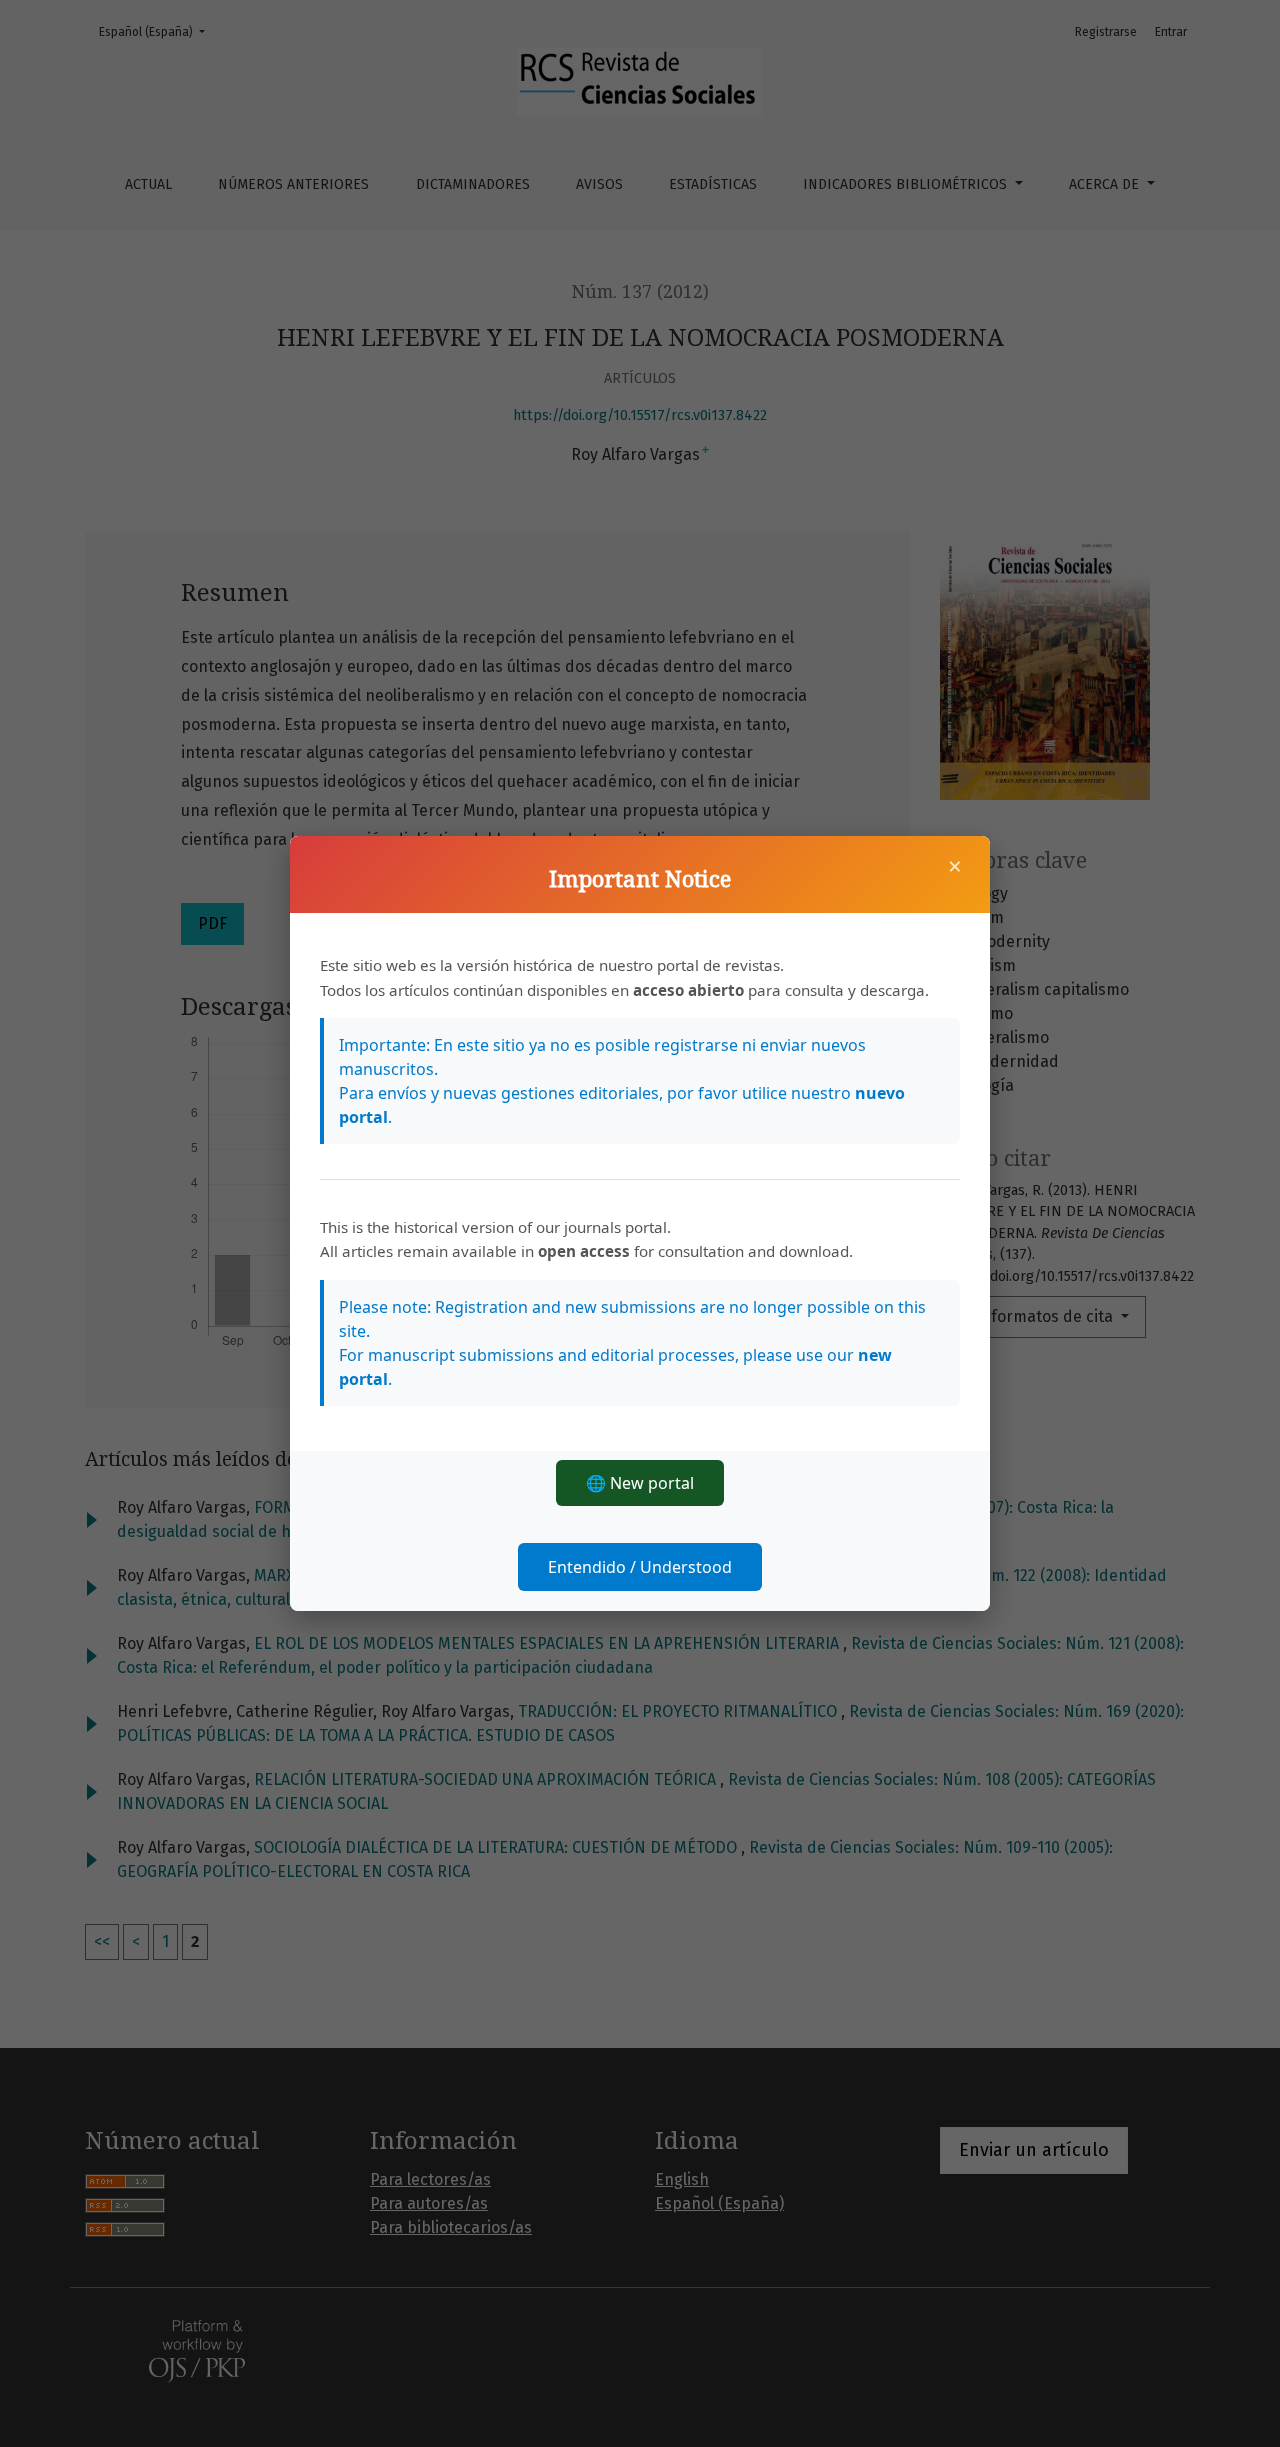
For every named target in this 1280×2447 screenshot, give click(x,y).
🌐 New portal (640, 1483)
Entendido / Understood (640, 1567)
